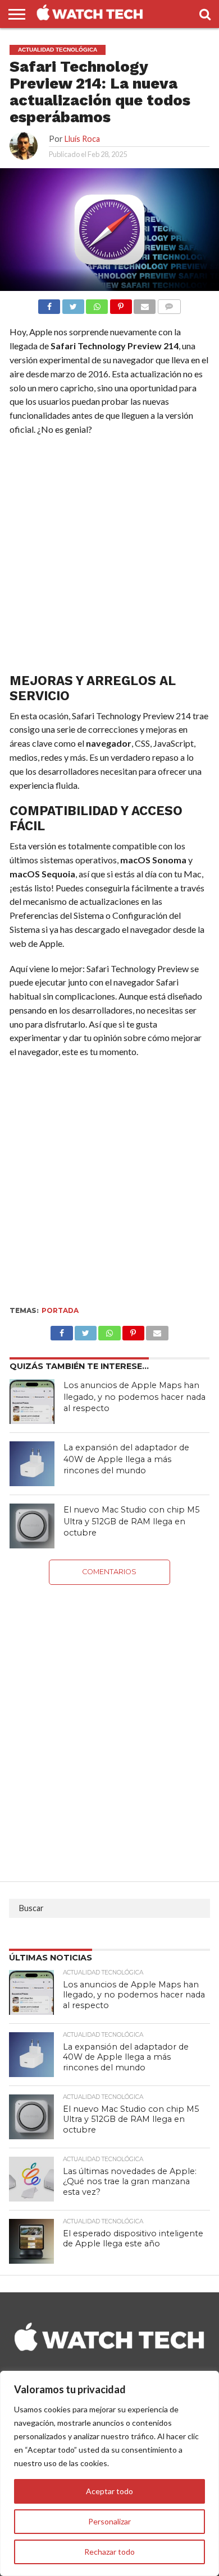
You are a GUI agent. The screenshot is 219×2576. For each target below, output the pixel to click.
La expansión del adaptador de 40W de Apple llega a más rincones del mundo (126, 1459)
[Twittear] (73, 304)
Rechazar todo (109, 2552)
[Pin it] (120, 304)
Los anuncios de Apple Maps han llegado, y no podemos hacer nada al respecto (134, 1397)
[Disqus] (109, 1725)
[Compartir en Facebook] (49, 304)
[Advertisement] (109, 557)
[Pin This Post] (133, 1330)
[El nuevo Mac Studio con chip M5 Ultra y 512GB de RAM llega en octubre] (32, 1526)
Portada (60, 1310)
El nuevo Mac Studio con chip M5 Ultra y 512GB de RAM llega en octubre (131, 1521)
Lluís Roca (82, 139)
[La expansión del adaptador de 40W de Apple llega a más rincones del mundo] (32, 1464)
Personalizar (109, 2521)
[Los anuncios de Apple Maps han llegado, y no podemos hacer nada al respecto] (32, 1402)
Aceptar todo (109, 2491)
